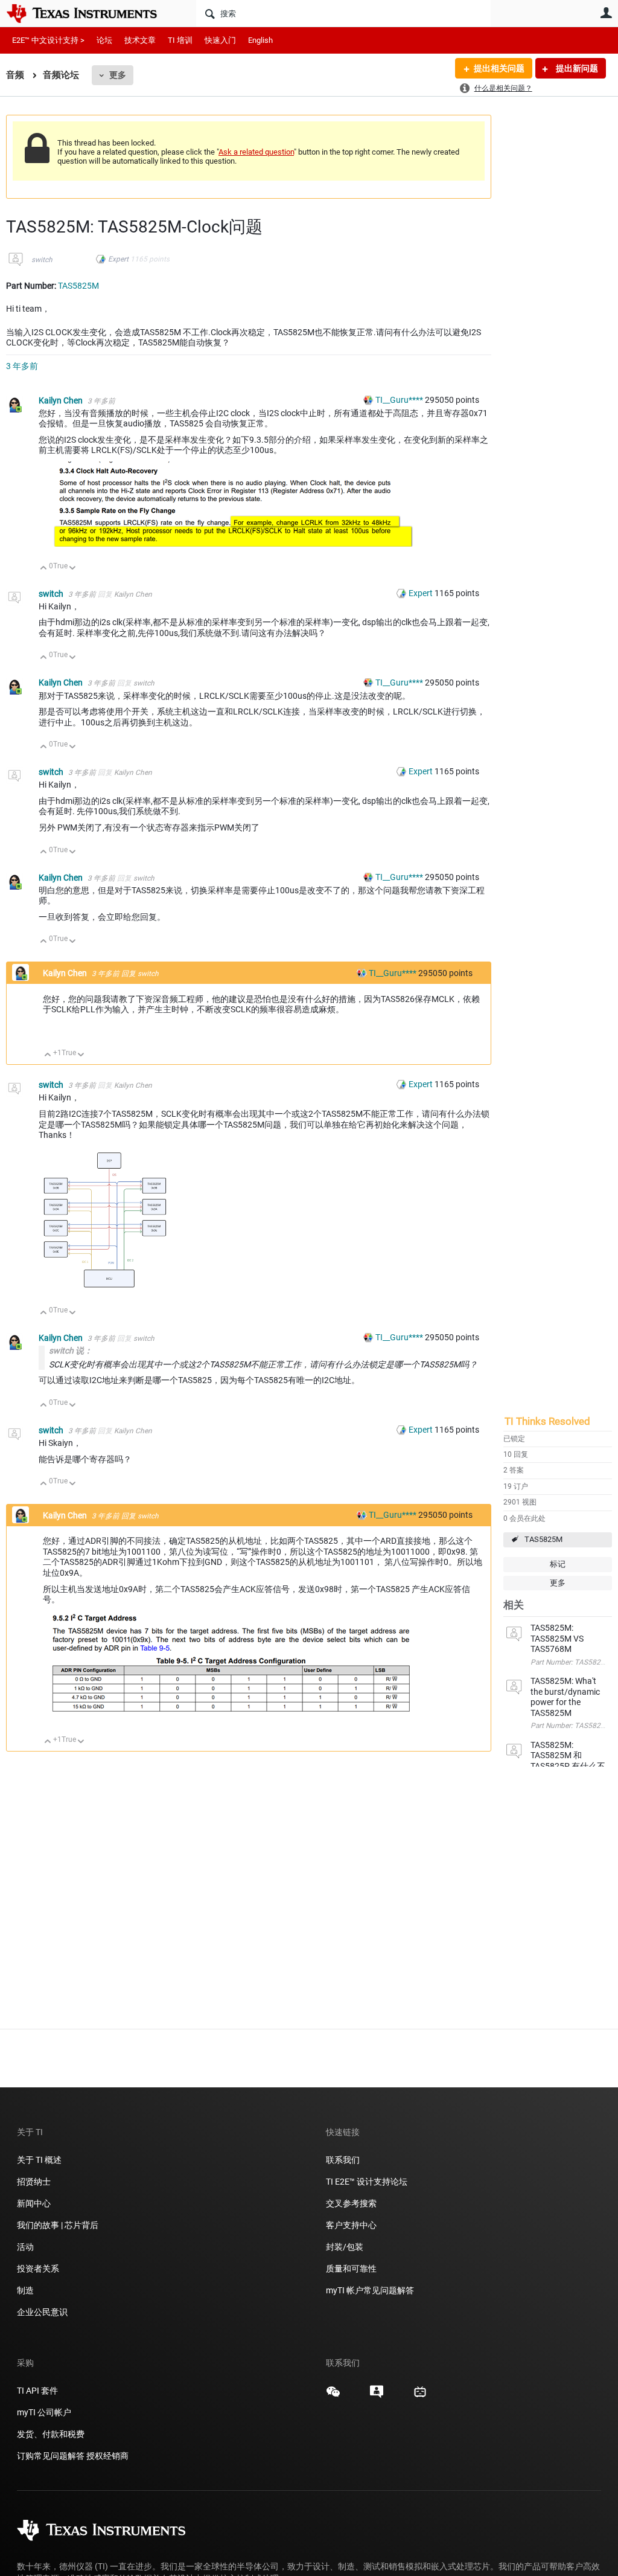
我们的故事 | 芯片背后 (58, 2225)
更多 (118, 75)
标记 (558, 1564)
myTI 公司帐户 (44, 2412)
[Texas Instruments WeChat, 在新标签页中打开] (333, 2396)
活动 (25, 2247)
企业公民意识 (42, 2312)
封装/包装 (345, 2247)
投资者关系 (38, 2269)
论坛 (104, 40)
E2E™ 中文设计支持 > (48, 40)
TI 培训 (180, 40)
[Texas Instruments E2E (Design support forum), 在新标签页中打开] (377, 2396)
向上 (44, 569)
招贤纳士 (34, 2182)
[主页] (91, 13)
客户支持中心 (351, 2225)
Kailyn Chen (62, 400)
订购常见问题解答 (51, 2456)
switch (42, 260)
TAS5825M (543, 1539)
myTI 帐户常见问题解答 (370, 2290)
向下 (73, 569)
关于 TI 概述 (39, 2160)
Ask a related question (256, 152)
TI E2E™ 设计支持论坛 (367, 2182)
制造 (25, 2290)
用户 (606, 13)
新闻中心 (34, 2203)
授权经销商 (107, 2456)
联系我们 (343, 2160)
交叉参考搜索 (351, 2203)
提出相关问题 (499, 68)
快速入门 (220, 40)
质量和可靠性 (352, 2269)
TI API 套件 (37, 2391)
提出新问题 (576, 68)
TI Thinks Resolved (547, 1421)
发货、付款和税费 (51, 2434)
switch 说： (71, 1351)
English (260, 40)
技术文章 (140, 40)
